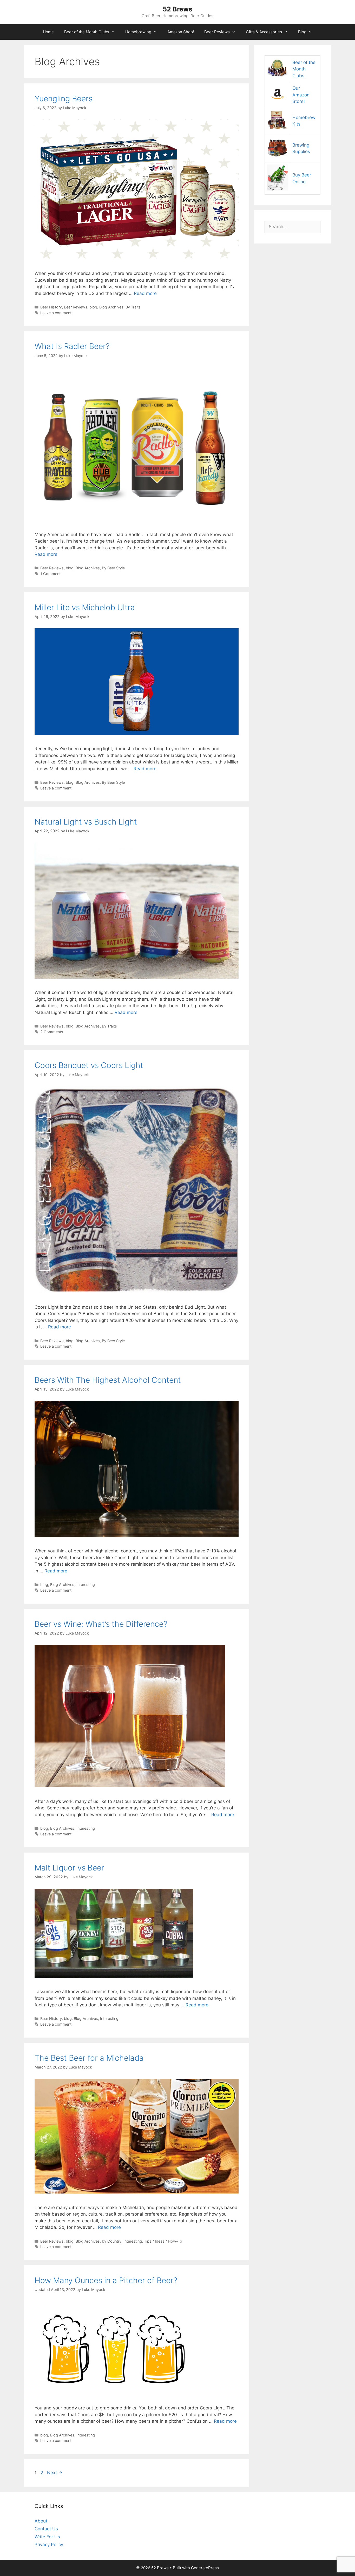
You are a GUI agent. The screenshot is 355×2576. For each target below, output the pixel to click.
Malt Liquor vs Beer (69, 1868)
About (41, 2521)
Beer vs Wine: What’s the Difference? (101, 1624)
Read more (145, 293)
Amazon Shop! (181, 32)
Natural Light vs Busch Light (86, 822)
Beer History (51, 307)
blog (93, 307)
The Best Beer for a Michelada (89, 2058)
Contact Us (46, 2529)
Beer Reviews (217, 32)
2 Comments (52, 1032)
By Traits (133, 307)
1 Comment (50, 574)
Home (48, 32)
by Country (112, 2241)
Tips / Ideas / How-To (163, 2241)
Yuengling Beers (64, 98)
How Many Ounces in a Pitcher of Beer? (106, 2280)
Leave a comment (56, 313)
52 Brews (177, 9)
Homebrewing (138, 32)
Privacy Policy (49, 2545)
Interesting (86, 1585)
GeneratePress (205, 2568)
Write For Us (47, 2537)
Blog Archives (111, 307)
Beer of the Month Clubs (87, 32)
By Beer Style (113, 568)
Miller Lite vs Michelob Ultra (85, 607)
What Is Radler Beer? (72, 346)
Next (55, 2473)
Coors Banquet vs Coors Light (89, 1065)
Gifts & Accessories (264, 32)
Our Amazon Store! (301, 95)
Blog (302, 32)
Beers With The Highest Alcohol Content (108, 1380)
